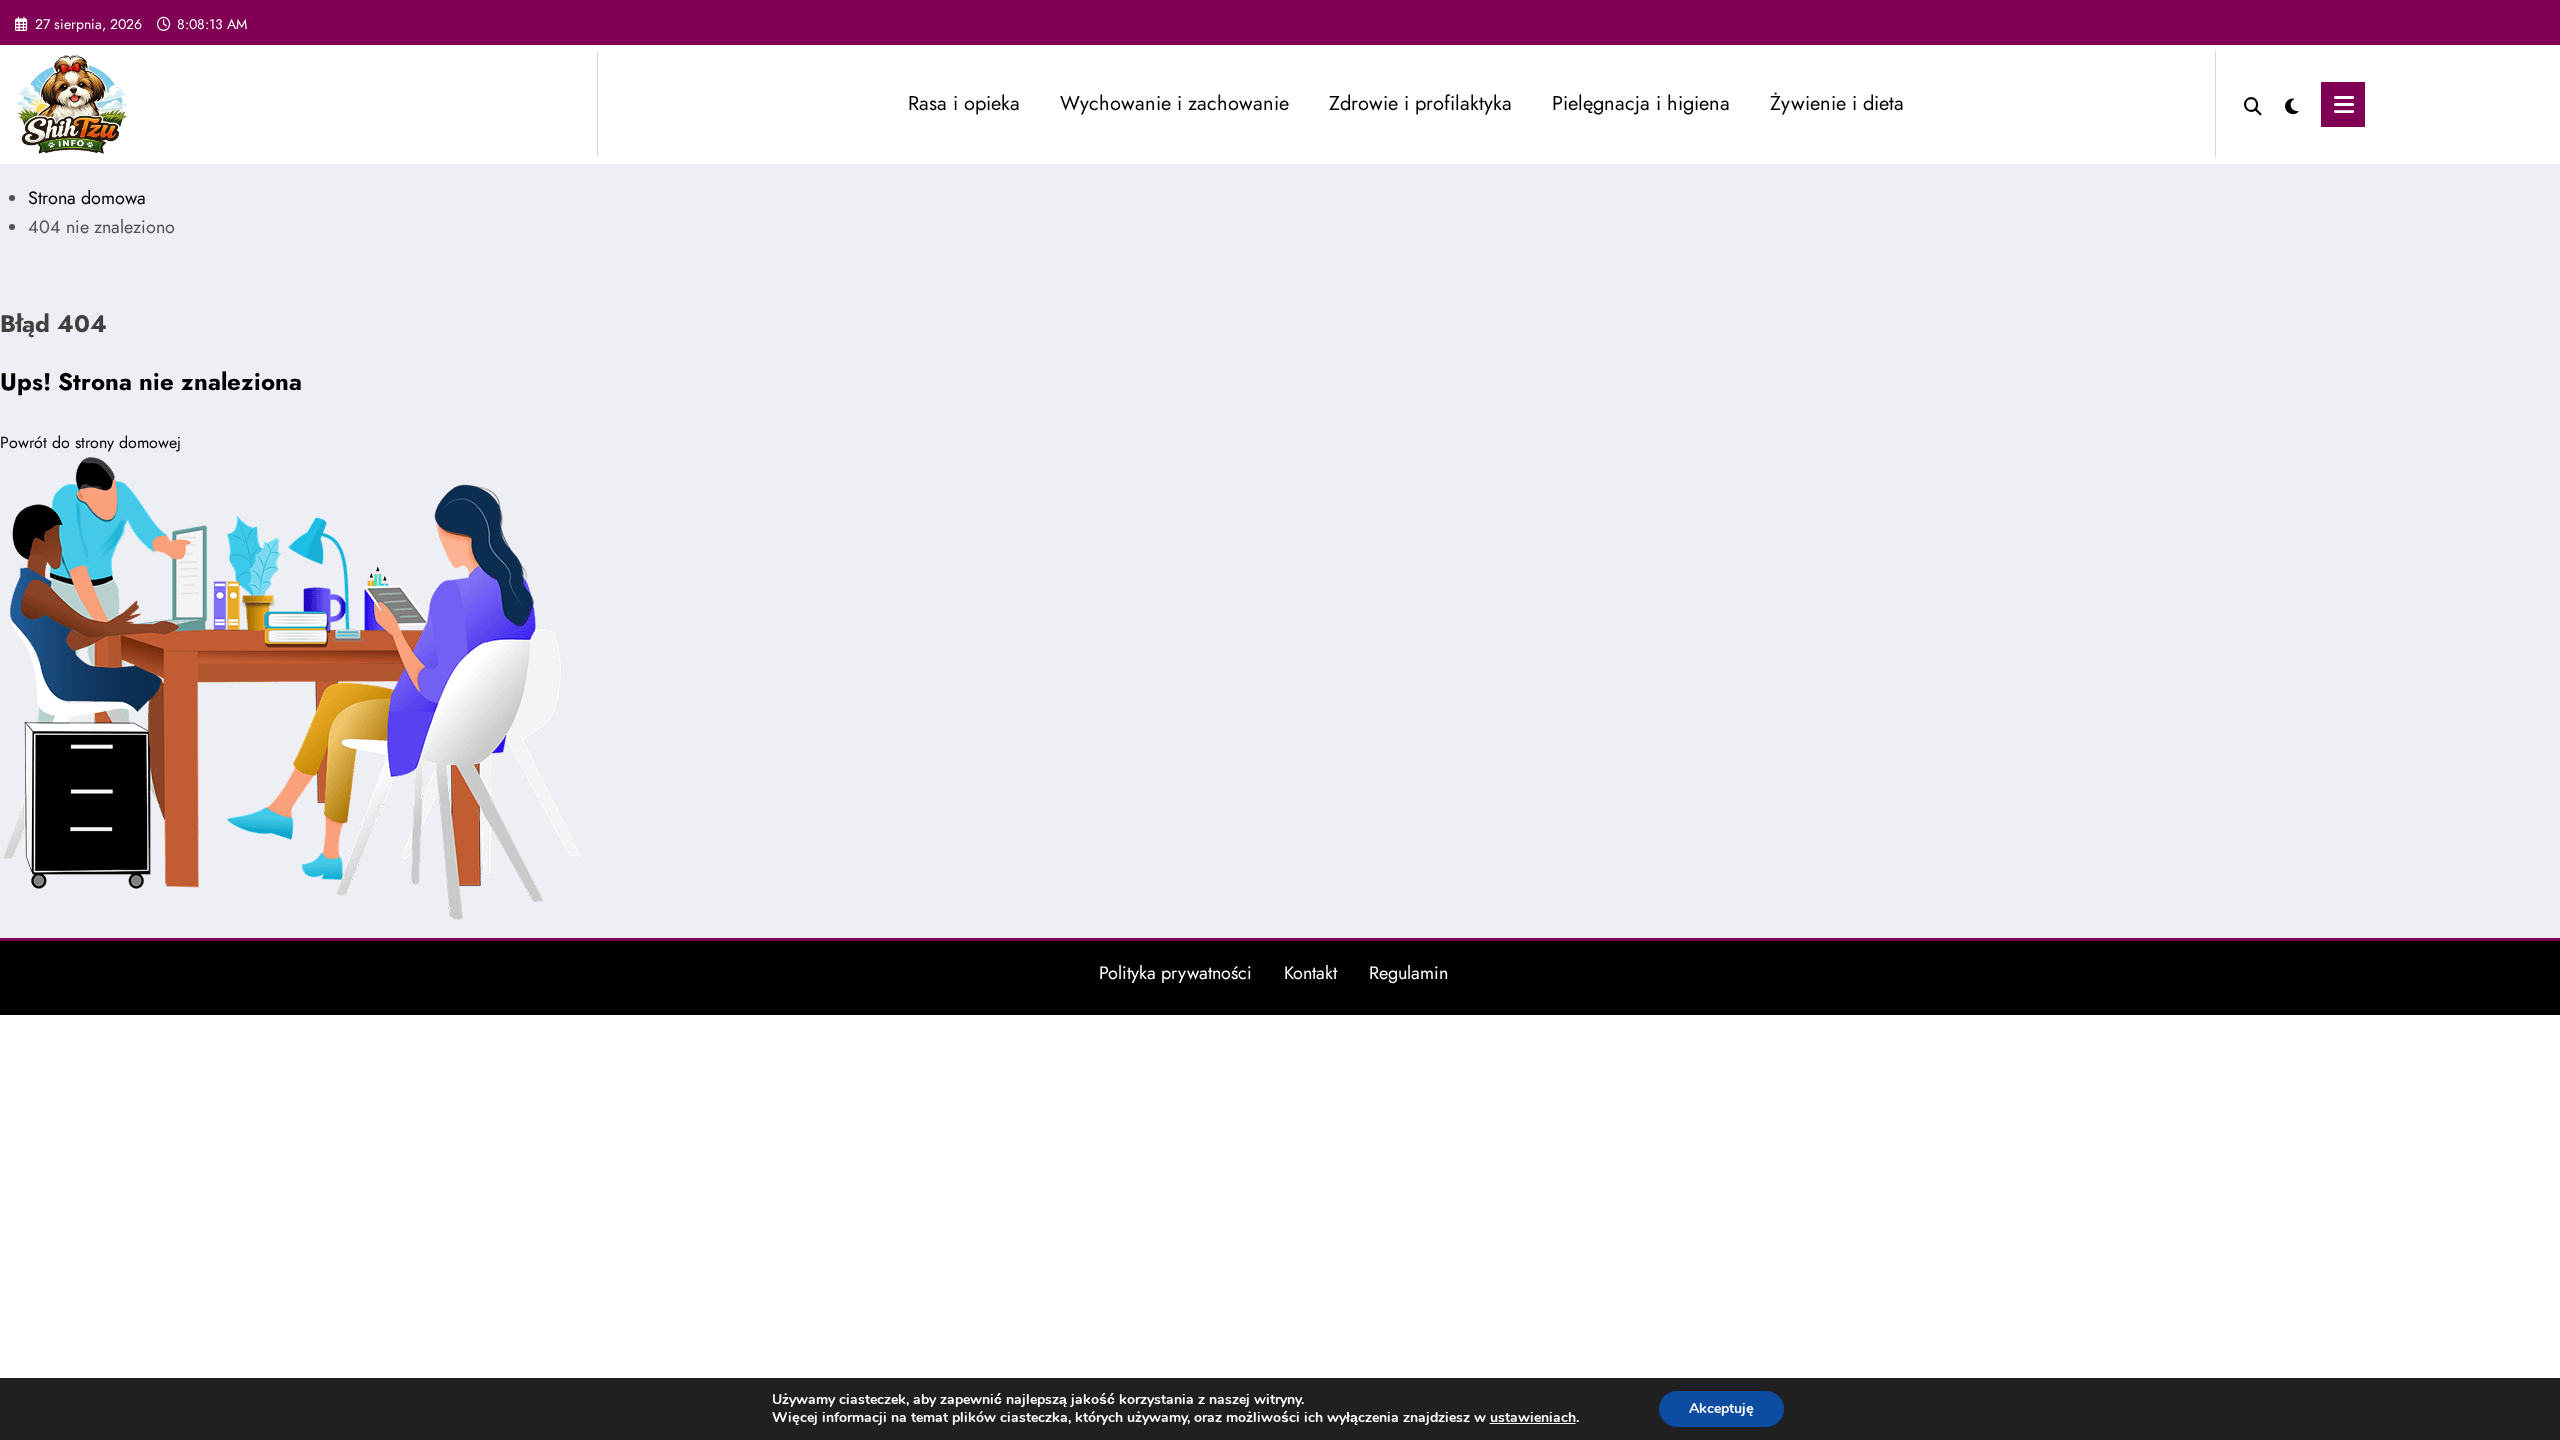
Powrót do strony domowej (90, 442)
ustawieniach (1533, 1418)
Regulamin (1408, 973)
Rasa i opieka (964, 103)
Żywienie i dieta (1837, 103)
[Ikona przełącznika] (2343, 104)
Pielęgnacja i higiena (1641, 103)
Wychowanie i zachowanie (1174, 103)
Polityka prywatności (1175, 973)
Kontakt (1310, 973)
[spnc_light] (2292, 104)
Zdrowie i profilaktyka (1420, 103)
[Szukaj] (2253, 104)
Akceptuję (1721, 1408)
